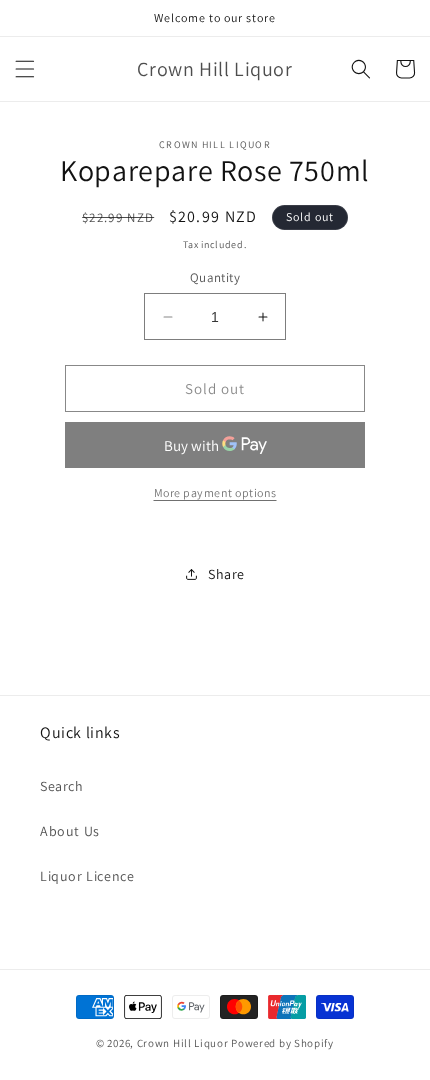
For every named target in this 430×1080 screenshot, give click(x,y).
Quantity (215, 277)
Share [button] (226, 574)
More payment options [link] (215, 492)
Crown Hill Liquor (183, 1043)
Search (62, 786)
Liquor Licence (87, 876)
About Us (70, 831)
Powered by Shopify (282, 1043)
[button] (25, 69)
